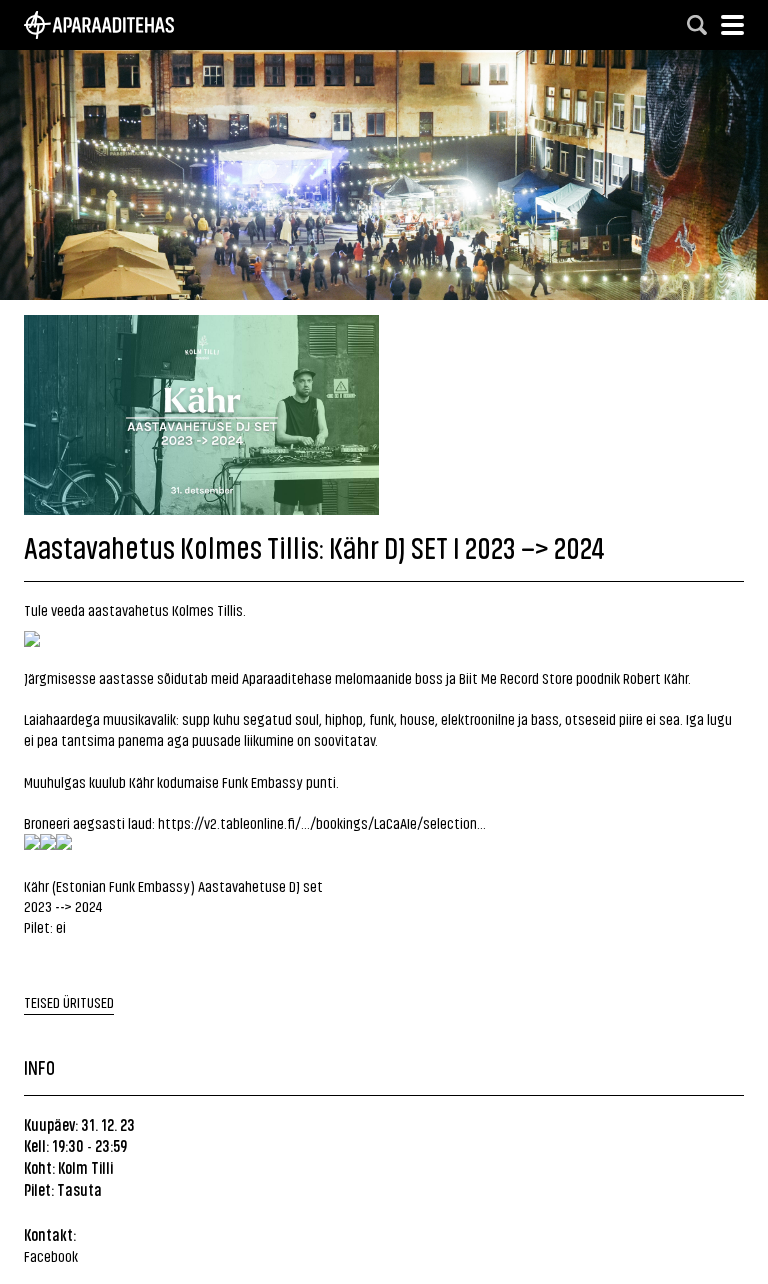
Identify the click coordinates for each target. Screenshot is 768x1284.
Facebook (51, 1255)
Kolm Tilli (85, 1167)
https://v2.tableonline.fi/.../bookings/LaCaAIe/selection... (322, 822)
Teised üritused (69, 1001)
